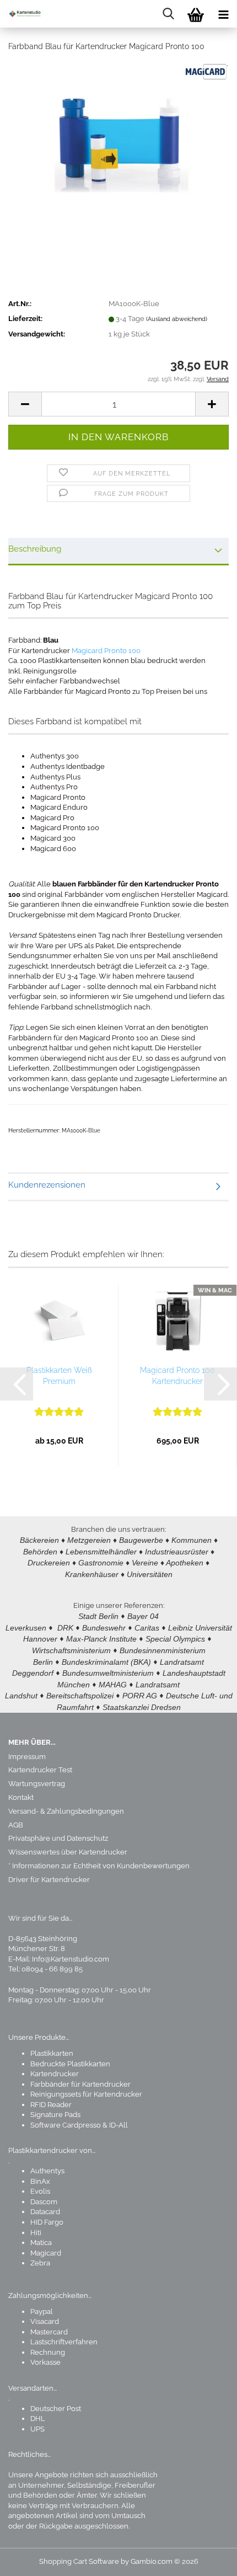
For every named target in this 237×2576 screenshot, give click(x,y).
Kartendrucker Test (40, 1770)
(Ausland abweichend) (177, 319)
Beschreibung (35, 549)
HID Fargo (47, 2222)
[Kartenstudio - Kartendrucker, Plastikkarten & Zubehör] (22, 14)
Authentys (47, 2171)
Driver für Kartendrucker (49, 1880)
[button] (25, 404)
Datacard (45, 2212)
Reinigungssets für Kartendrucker (86, 2094)
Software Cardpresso (66, 2125)
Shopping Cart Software (79, 2561)
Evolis (40, 2191)
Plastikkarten (52, 2053)
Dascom (44, 2202)
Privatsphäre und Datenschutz (58, 1838)
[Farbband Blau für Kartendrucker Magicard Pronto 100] (118, 144)
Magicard (46, 2253)
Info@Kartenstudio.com (71, 1959)
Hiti (36, 2233)
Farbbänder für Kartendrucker (80, 2084)
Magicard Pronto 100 (106, 651)
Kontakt (21, 1797)
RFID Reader (51, 2105)
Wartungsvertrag (37, 1784)
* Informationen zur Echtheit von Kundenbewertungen (99, 1866)
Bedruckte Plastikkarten (70, 2064)
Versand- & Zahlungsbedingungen (66, 1811)
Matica (41, 2243)
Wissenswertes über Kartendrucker (68, 1852)
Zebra (40, 2263)
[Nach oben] (207, 2559)
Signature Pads (55, 2115)
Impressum (27, 1757)
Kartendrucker (55, 2074)
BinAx (40, 2181)
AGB (16, 1825)
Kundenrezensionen (47, 1185)
